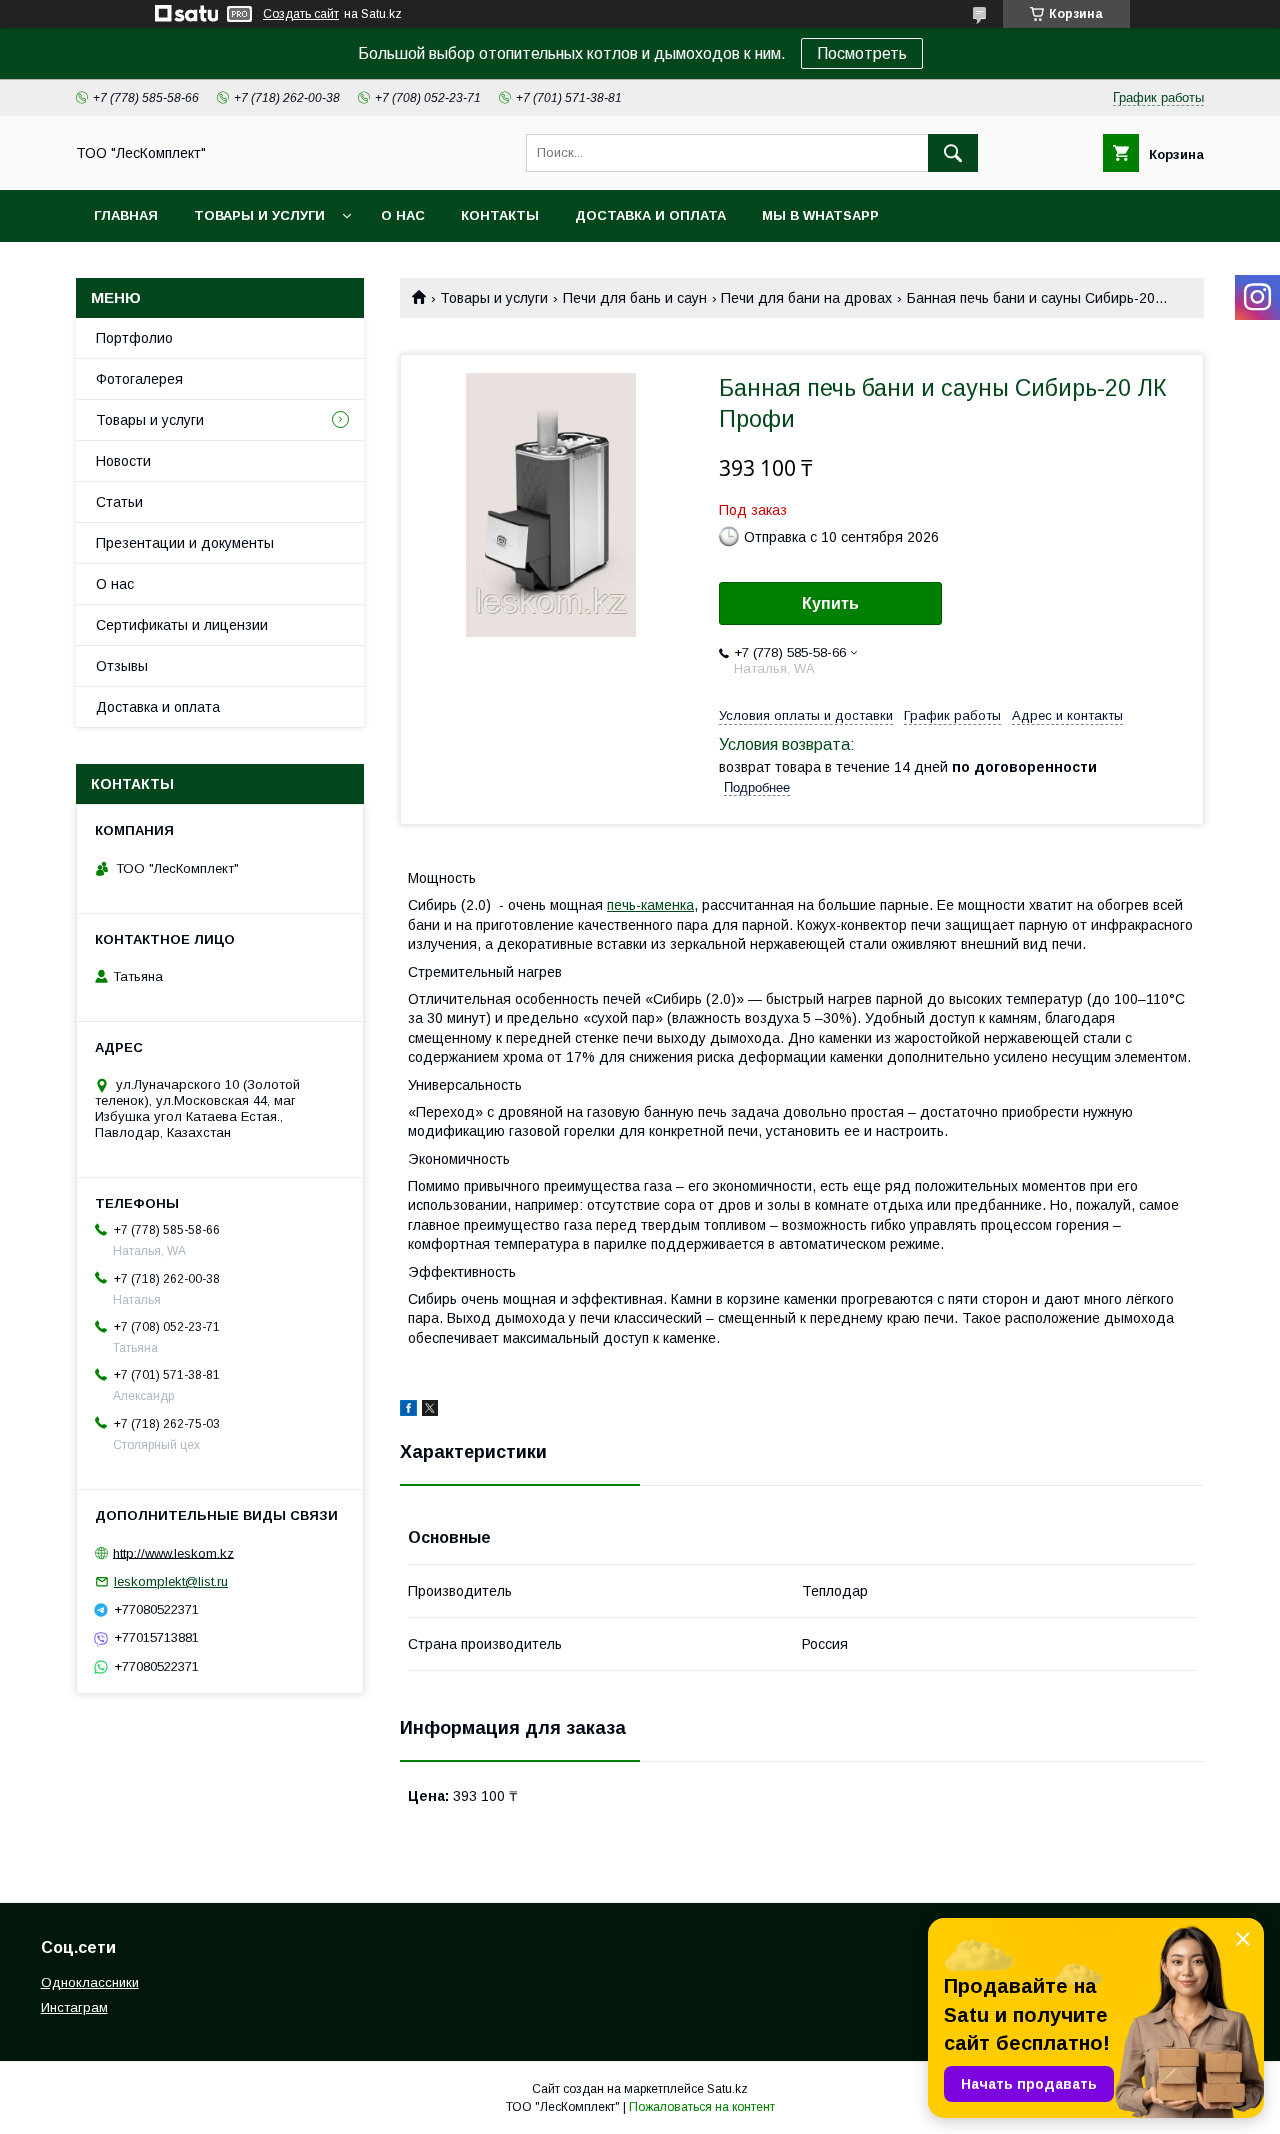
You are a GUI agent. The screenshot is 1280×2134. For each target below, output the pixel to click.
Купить (830, 603)
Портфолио (134, 338)
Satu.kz (727, 2089)
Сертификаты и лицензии (182, 625)
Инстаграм (74, 2007)
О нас (403, 215)
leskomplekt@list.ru (171, 1581)
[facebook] (408, 1411)
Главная (126, 215)
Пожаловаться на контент (702, 2107)
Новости (123, 461)
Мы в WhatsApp (820, 215)
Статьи (119, 502)
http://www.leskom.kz (173, 1552)
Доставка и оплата (650, 215)
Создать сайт (301, 14)
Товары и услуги (259, 215)
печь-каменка (650, 905)
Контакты (500, 215)
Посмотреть (862, 53)
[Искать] (953, 153)
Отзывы (122, 666)
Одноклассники (90, 1982)
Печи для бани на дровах (806, 298)
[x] (430, 1411)
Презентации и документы (185, 543)
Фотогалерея (139, 379)
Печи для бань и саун (635, 298)
